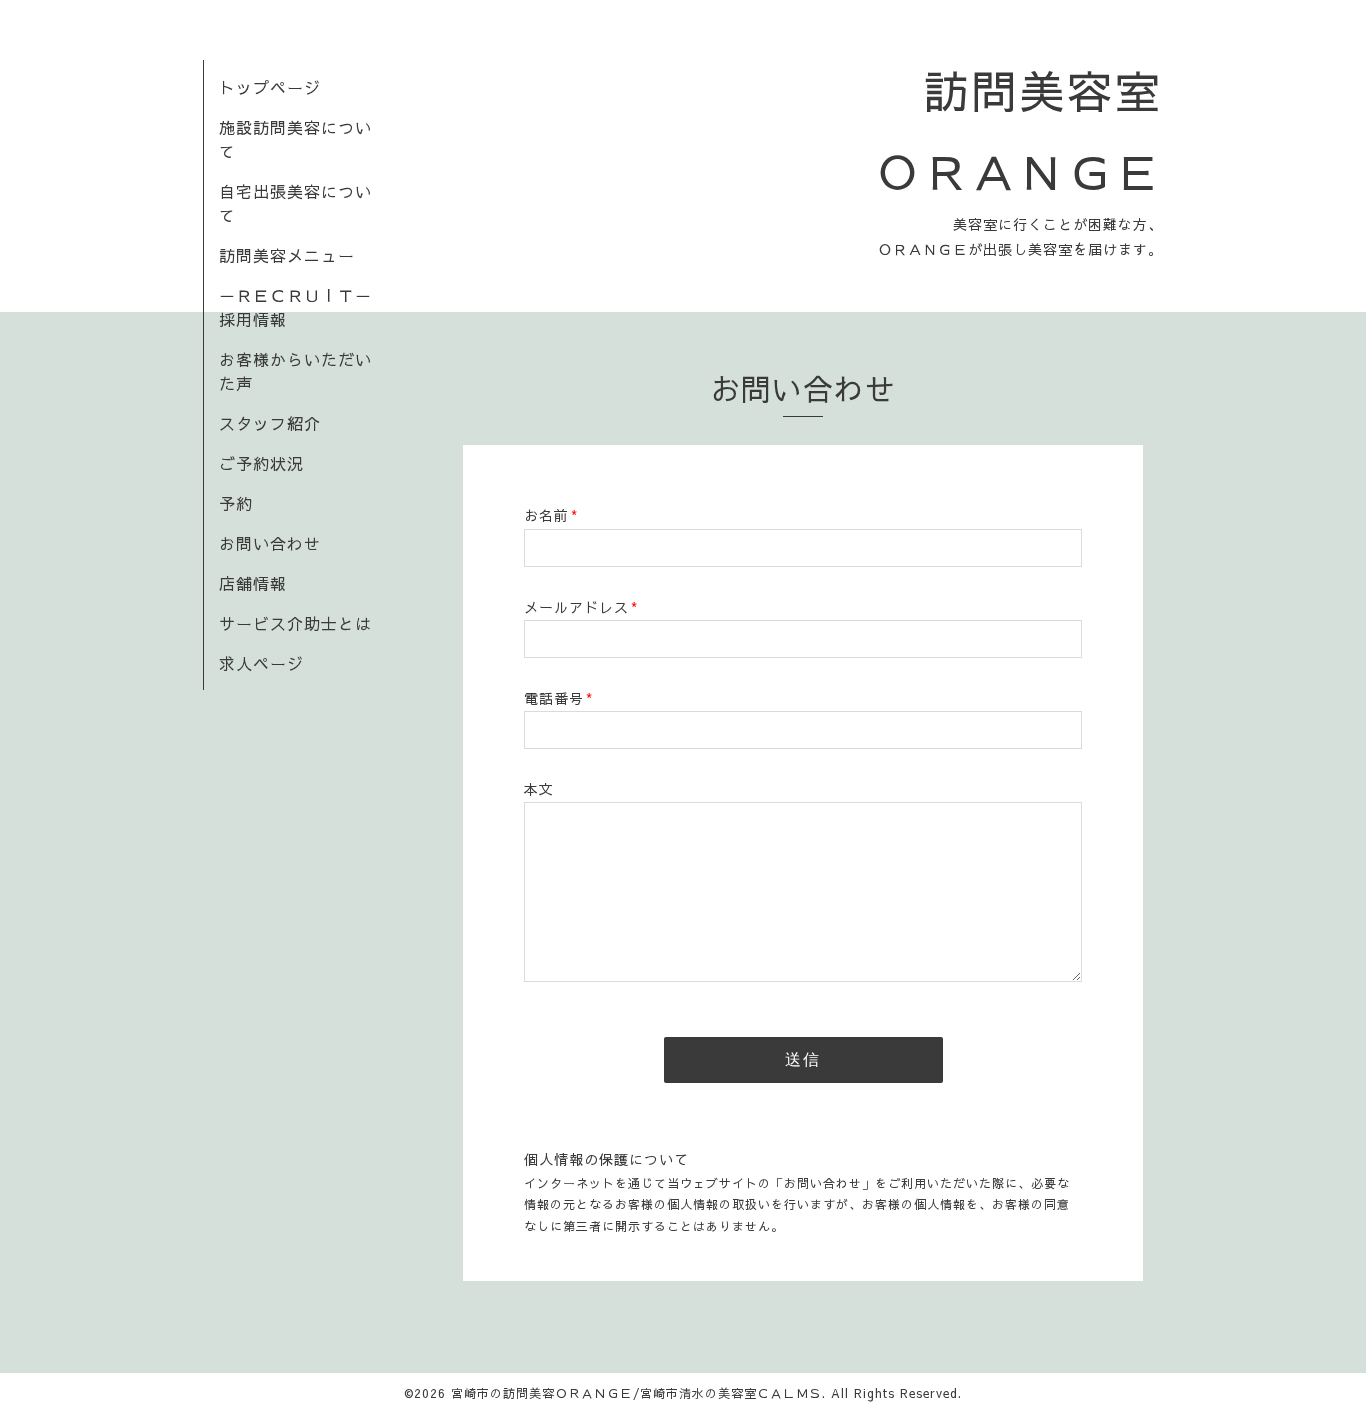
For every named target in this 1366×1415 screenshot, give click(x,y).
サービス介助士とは (295, 623)
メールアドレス (581, 607)
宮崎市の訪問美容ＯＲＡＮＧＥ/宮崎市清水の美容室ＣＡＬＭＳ (636, 1393)
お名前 (551, 515)
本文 (539, 789)
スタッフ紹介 (270, 423)
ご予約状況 (261, 463)
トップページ (270, 87)
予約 (236, 503)
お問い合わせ (270, 543)
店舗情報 (253, 583)
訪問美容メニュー (287, 255)
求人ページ (261, 663)
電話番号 (558, 698)
